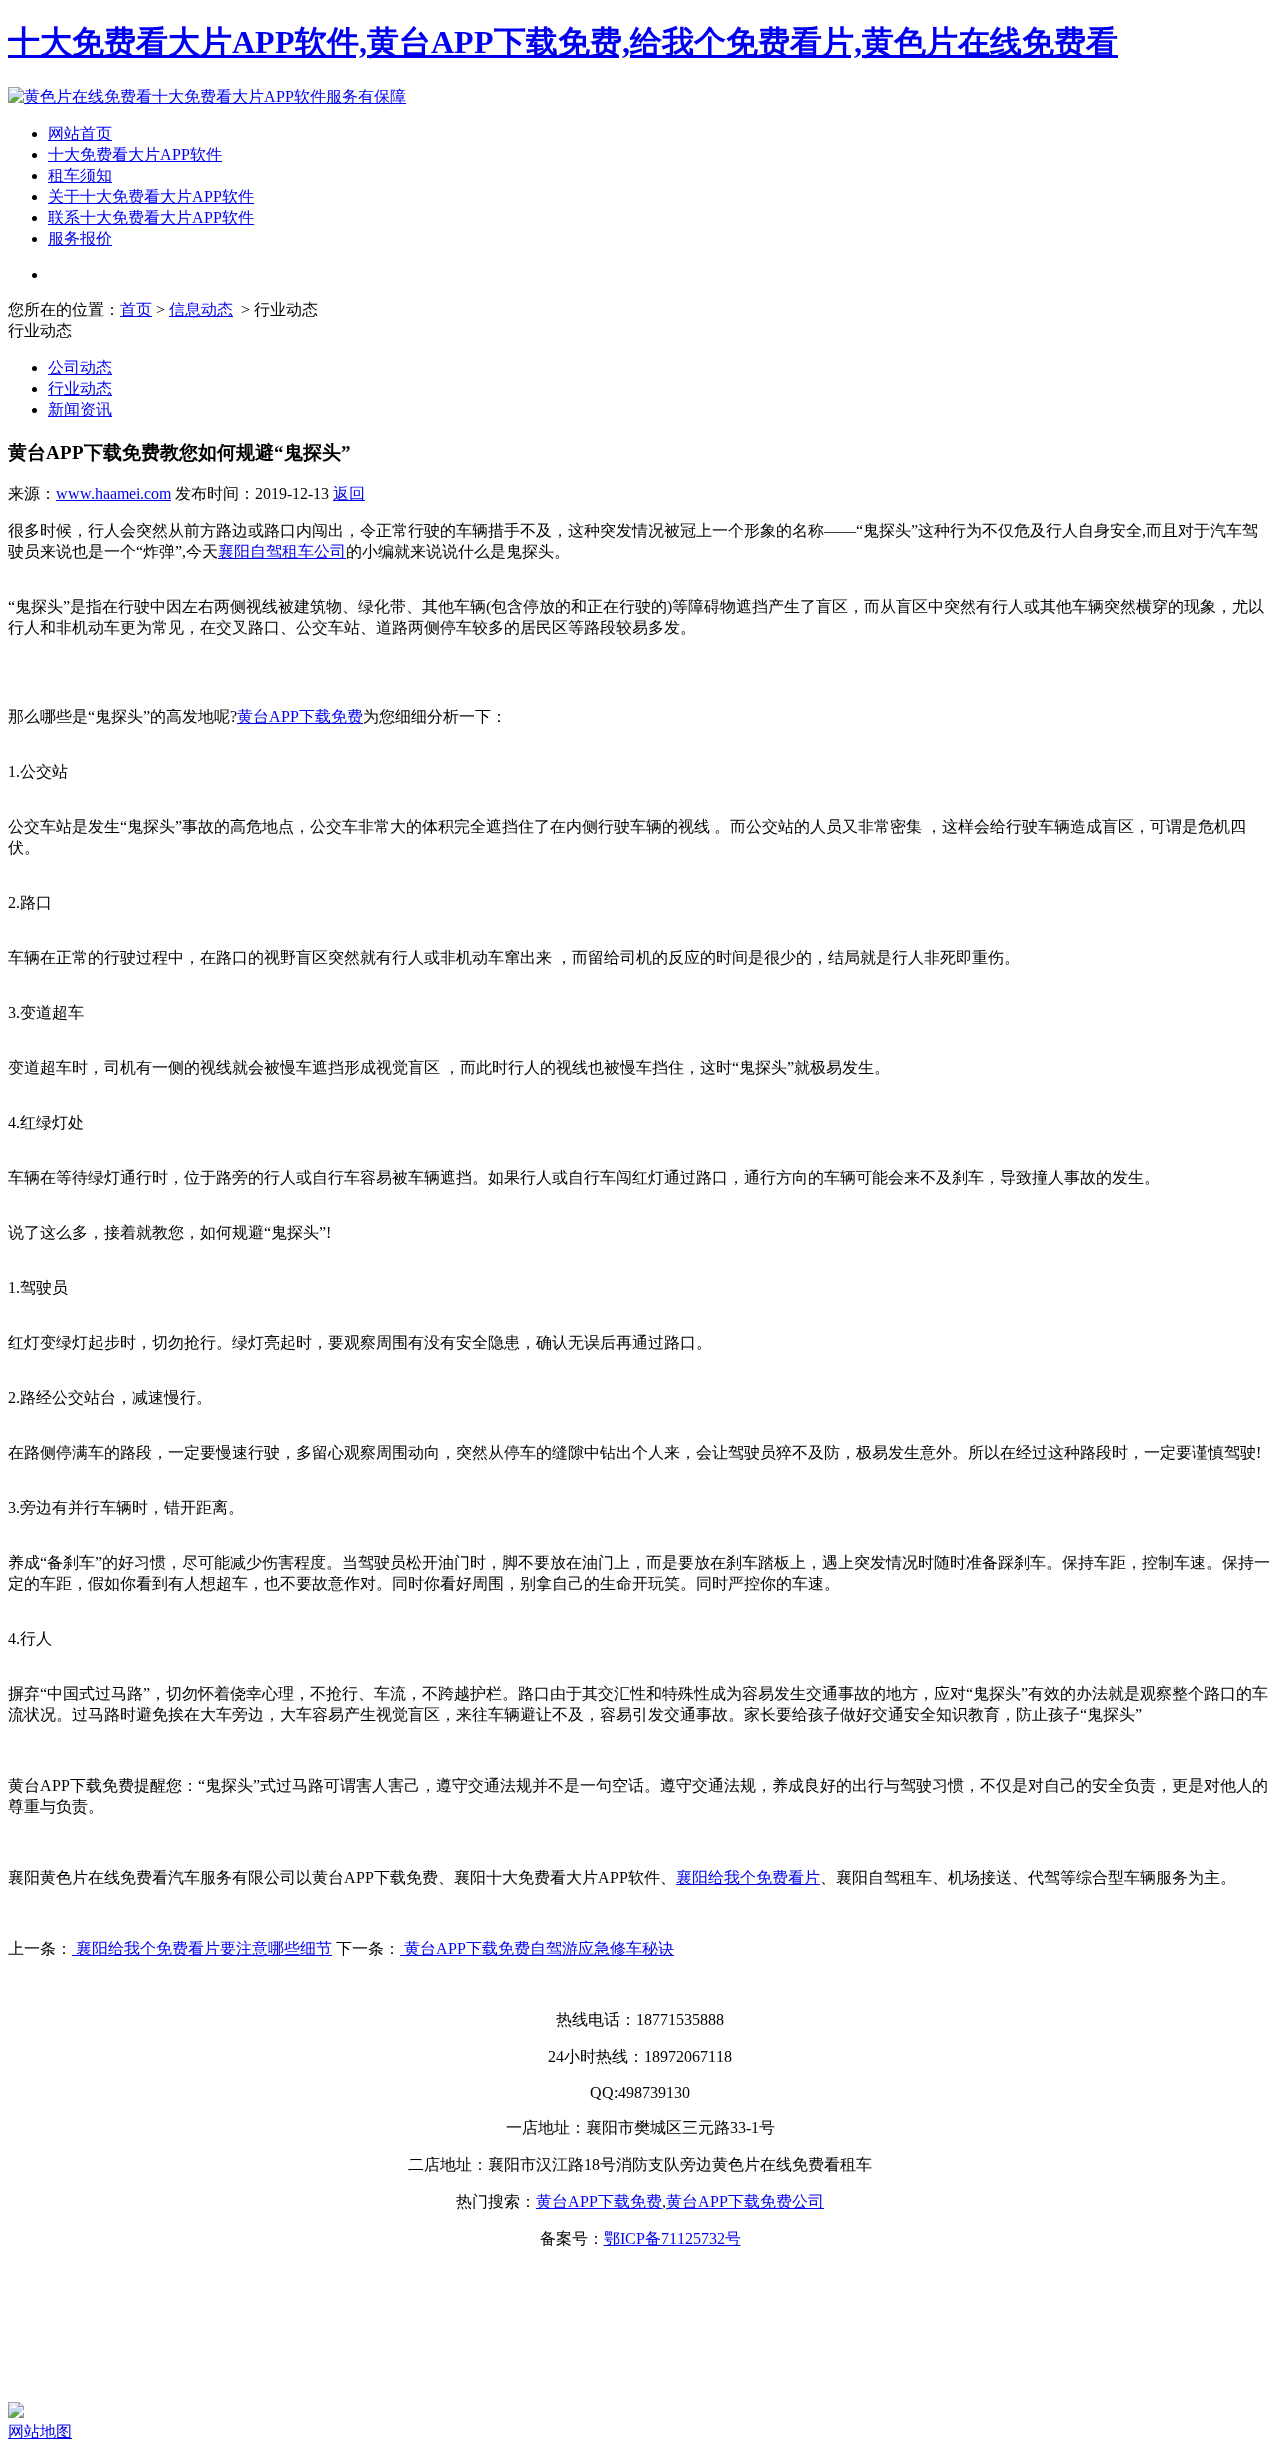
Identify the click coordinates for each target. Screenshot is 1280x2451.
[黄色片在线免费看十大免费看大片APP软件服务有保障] (207, 96)
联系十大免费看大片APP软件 (151, 217)
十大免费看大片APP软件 (135, 154)
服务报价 (80, 238)
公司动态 (80, 367)
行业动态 (80, 388)
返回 (349, 493)
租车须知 (80, 175)
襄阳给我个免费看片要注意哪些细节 (202, 1948)
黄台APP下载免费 (599, 2201)
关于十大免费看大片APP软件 (151, 196)
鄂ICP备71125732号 (672, 2238)
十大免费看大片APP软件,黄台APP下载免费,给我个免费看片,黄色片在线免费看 (563, 42)
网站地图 (40, 2431)
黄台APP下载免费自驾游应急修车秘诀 (537, 1948)
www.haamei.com (113, 493)
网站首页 (80, 133)
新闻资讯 (80, 409)
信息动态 (201, 309)
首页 (136, 309)
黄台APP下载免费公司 (745, 2201)
